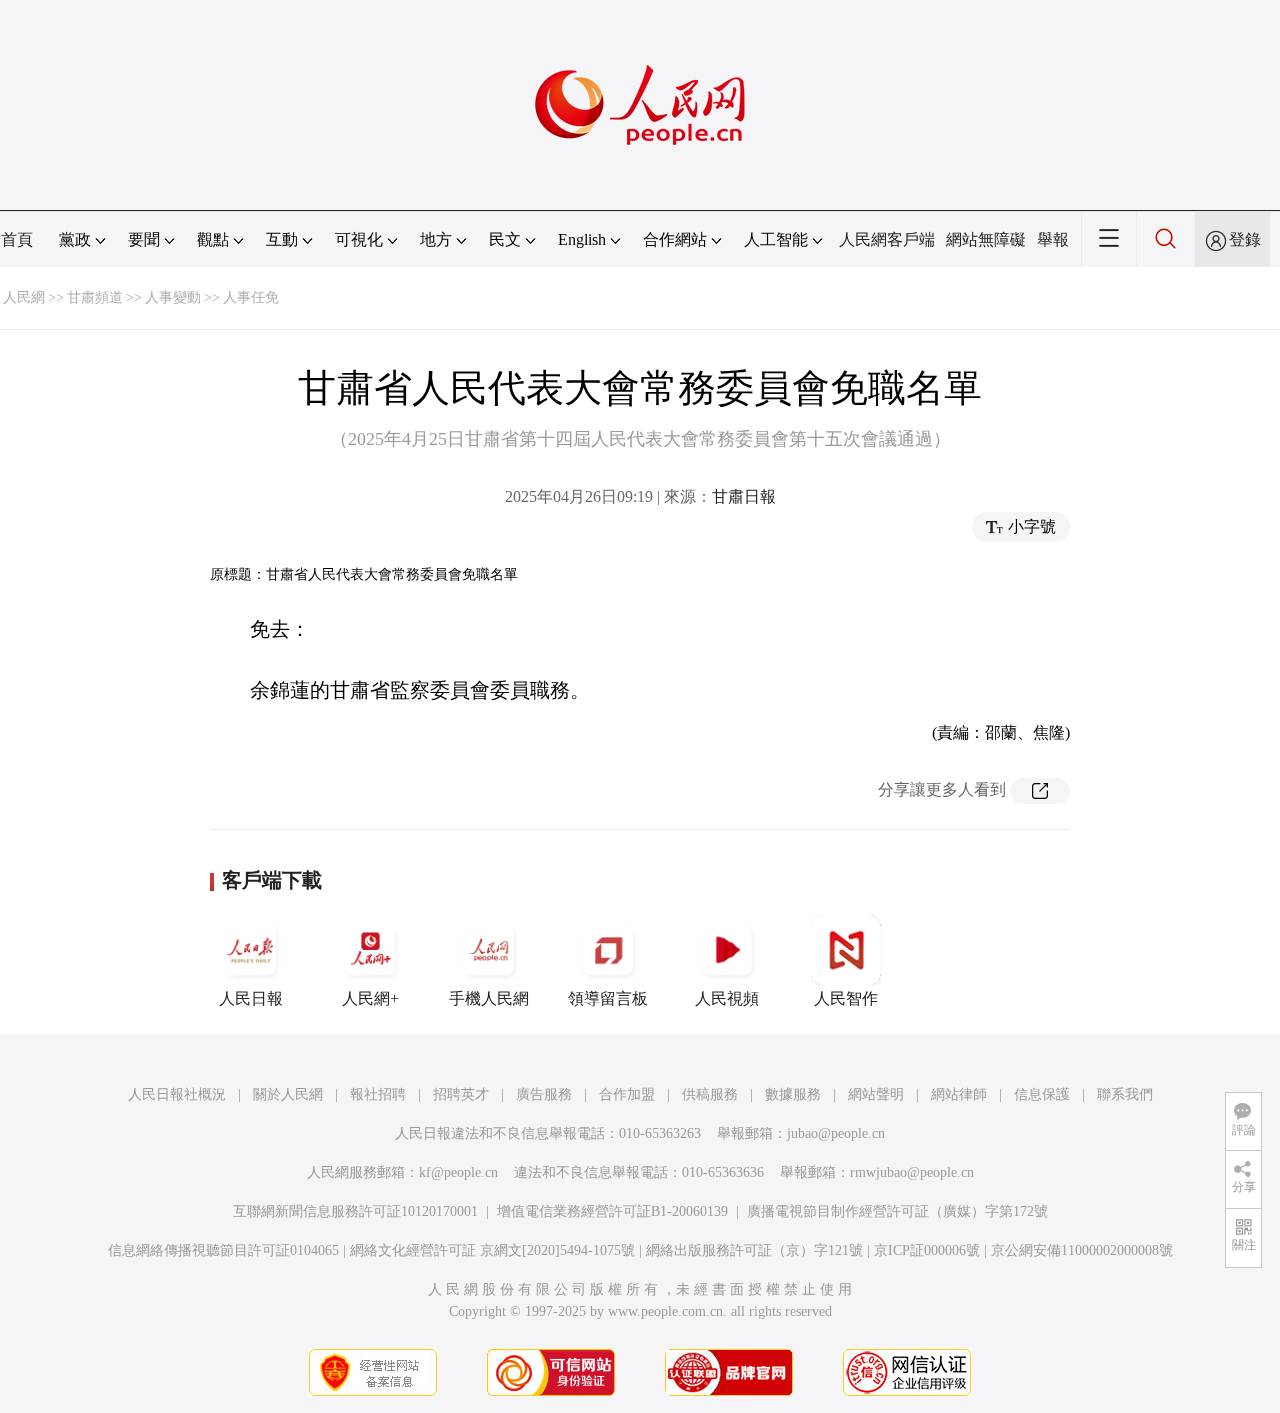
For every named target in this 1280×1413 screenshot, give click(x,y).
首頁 (17, 239)
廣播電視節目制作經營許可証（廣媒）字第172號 (897, 1211)
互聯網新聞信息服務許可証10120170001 (355, 1211)
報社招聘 (378, 1094)
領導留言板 (608, 998)
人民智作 (846, 998)
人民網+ (370, 998)
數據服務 (793, 1094)
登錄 (1245, 239)
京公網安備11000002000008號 (1082, 1250)
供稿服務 (710, 1094)
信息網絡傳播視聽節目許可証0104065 (223, 1250)
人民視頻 (727, 998)
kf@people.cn (458, 1172)
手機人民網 (489, 998)
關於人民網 (288, 1094)
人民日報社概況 (177, 1094)
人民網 (24, 297)
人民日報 (251, 998)
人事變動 (173, 297)
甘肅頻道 (95, 297)
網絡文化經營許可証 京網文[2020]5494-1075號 (492, 1250)
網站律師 (959, 1094)
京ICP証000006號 (927, 1250)
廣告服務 (544, 1094)
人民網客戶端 (887, 239)
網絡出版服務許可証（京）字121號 (754, 1250)
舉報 (1053, 239)
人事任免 (251, 297)
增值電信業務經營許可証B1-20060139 (612, 1211)
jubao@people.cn (836, 1133)
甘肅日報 (744, 496)
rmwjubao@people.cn (912, 1172)
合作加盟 (627, 1094)
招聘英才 (461, 1094)
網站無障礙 (986, 239)
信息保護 (1042, 1094)
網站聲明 (876, 1094)
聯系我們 (1125, 1094)
